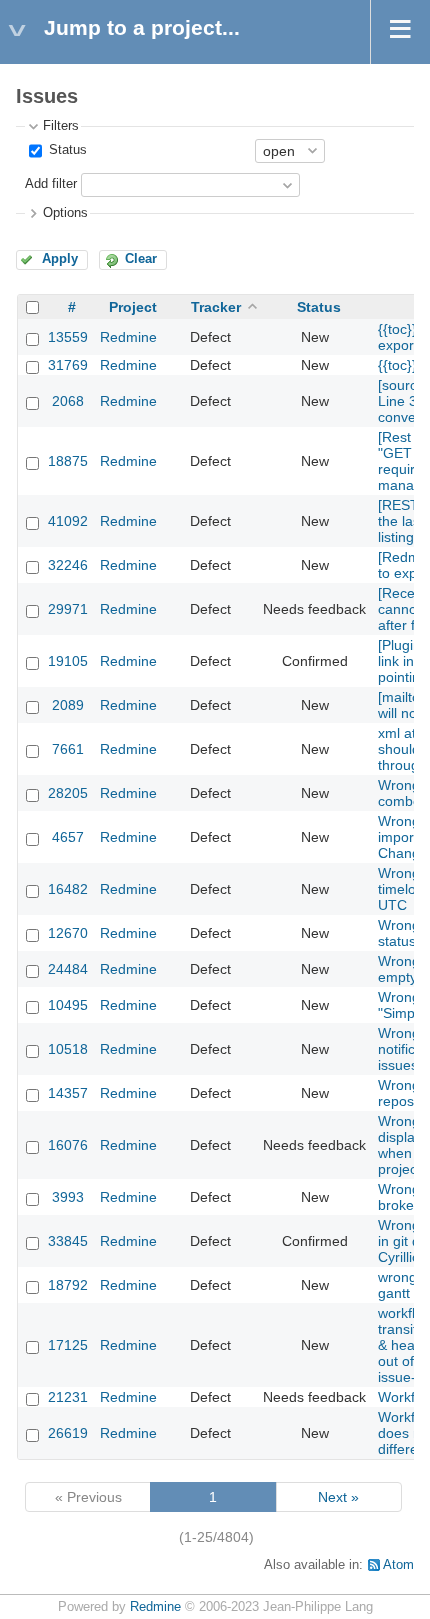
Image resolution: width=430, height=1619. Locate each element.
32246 (68, 565)
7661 (68, 749)
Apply (60, 259)
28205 (68, 793)
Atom (398, 1565)
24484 (68, 969)
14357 (68, 1093)
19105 (68, 661)
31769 (68, 365)
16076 (68, 1145)
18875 (68, 461)
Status (66, 150)
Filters (61, 126)
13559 (68, 337)
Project (133, 307)
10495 (68, 1005)
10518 (68, 1049)
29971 (68, 609)
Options (65, 213)
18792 (68, 1285)
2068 (68, 401)
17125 (68, 1345)
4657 (68, 837)
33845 (68, 1241)
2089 (68, 705)
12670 (68, 933)
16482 (68, 889)
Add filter (51, 184)
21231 (68, 1397)
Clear (141, 259)
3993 (68, 1197)
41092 (68, 521)
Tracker (216, 307)
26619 (68, 1433)
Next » (338, 1497)
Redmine (128, 337)
